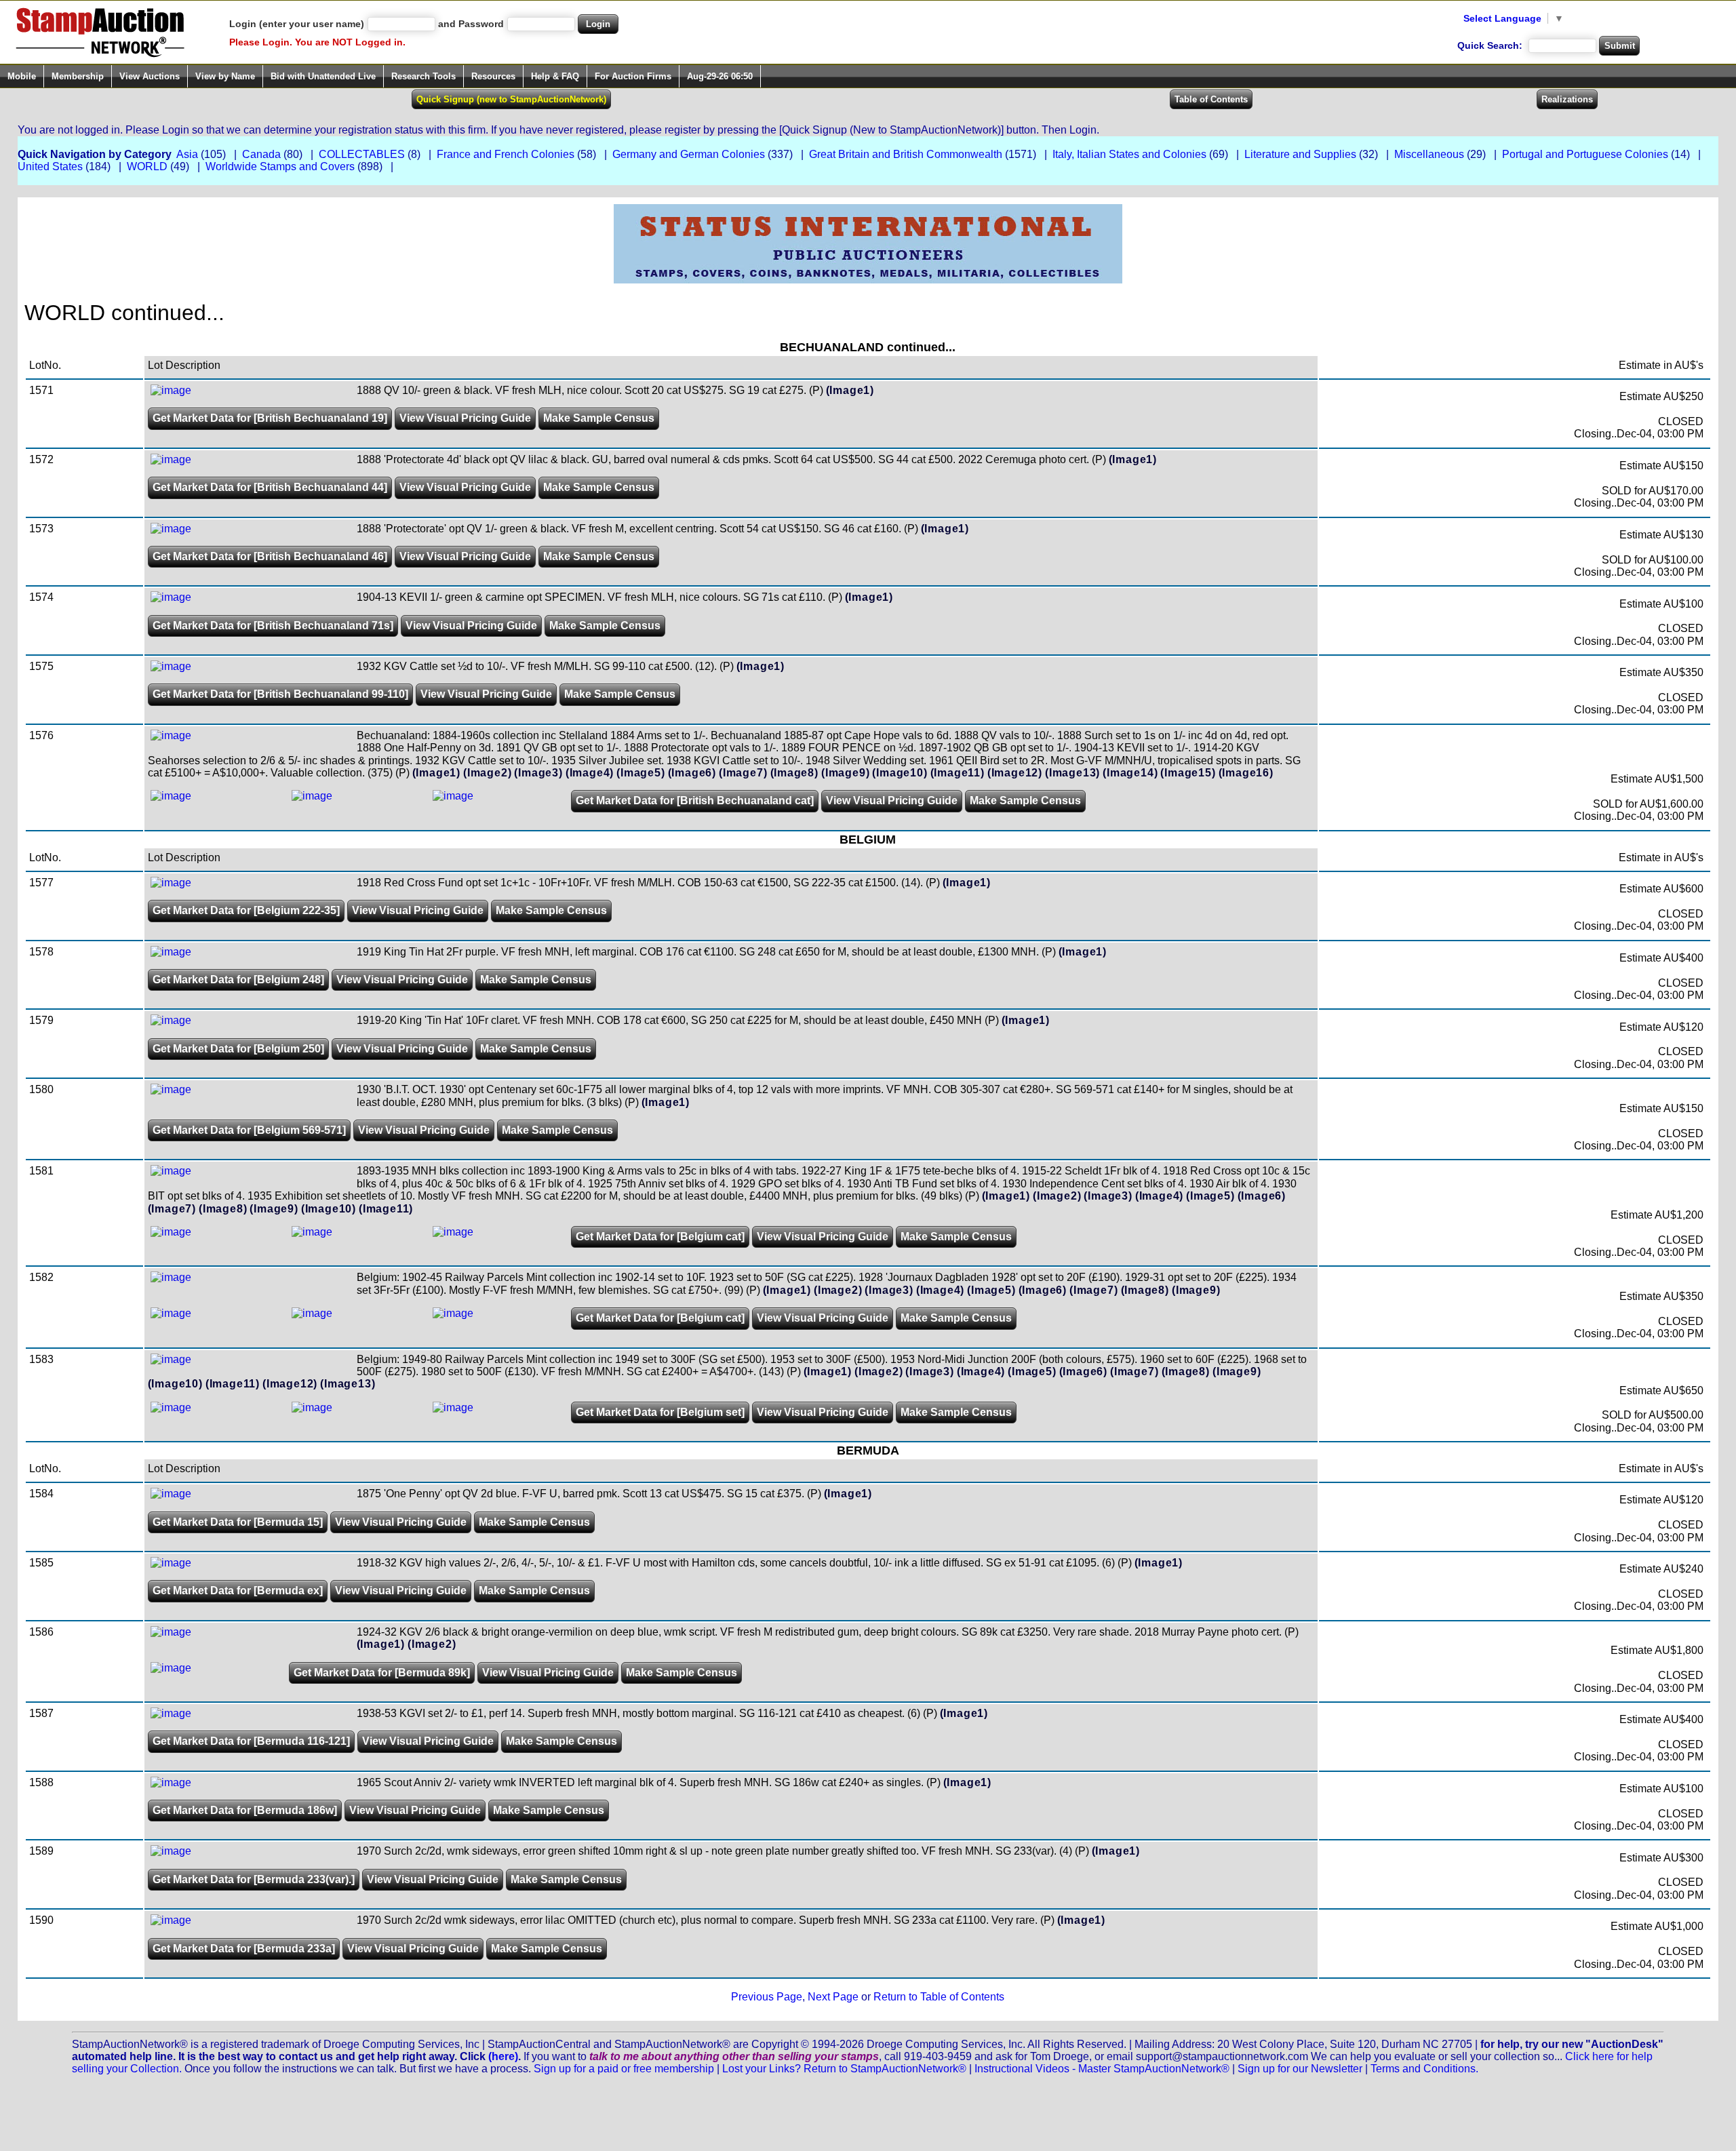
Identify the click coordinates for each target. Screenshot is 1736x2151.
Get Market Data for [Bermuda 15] (238, 1522)
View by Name (225, 76)
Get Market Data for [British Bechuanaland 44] (270, 487)
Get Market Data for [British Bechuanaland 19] (270, 418)
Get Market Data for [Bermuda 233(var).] (254, 1879)
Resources (493, 76)
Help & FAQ (555, 76)
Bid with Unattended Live (323, 76)
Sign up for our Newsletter (1300, 2069)
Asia (187, 154)
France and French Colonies (506, 154)
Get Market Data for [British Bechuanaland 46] (270, 556)
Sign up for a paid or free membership (624, 2069)
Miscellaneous (1429, 154)
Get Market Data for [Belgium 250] (238, 1049)
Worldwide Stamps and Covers (280, 166)
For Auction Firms (633, 76)
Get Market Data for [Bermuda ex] (238, 1591)
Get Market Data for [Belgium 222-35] (246, 910)
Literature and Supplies (1300, 154)
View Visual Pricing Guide (465, 418)
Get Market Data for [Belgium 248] (238, 980)
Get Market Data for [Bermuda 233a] (244, 1949)
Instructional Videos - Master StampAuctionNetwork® (1102, 2069)
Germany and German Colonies (689, 154)
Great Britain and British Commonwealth (906, 154)
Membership (78, 76)
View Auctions (150, 76)
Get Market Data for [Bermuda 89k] (382, 1673)
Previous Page (767, 1997)
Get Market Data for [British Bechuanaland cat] (695, 801)
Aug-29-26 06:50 (720, 76)
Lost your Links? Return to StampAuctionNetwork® (844, 2069)
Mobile (22, 76)
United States (50, 166)
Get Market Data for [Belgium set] (660, 1412)
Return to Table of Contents (939, 1997)
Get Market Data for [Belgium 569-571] (249, 1130)
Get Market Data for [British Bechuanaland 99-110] (280, 694)
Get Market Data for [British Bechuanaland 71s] (273, 626)
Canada (261, 154)
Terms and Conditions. (1424, 2069)
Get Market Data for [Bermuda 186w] (245, 1810)
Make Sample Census (599, 418)
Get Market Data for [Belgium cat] (660, 1237)
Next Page (833, 1997)
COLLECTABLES (362, 154)
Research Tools (423, 76)
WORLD (147, 166)
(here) (503, 2056)
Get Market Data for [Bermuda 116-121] (251, 1741)
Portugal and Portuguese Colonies (1585, 154)
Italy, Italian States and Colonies (1129, 154)
